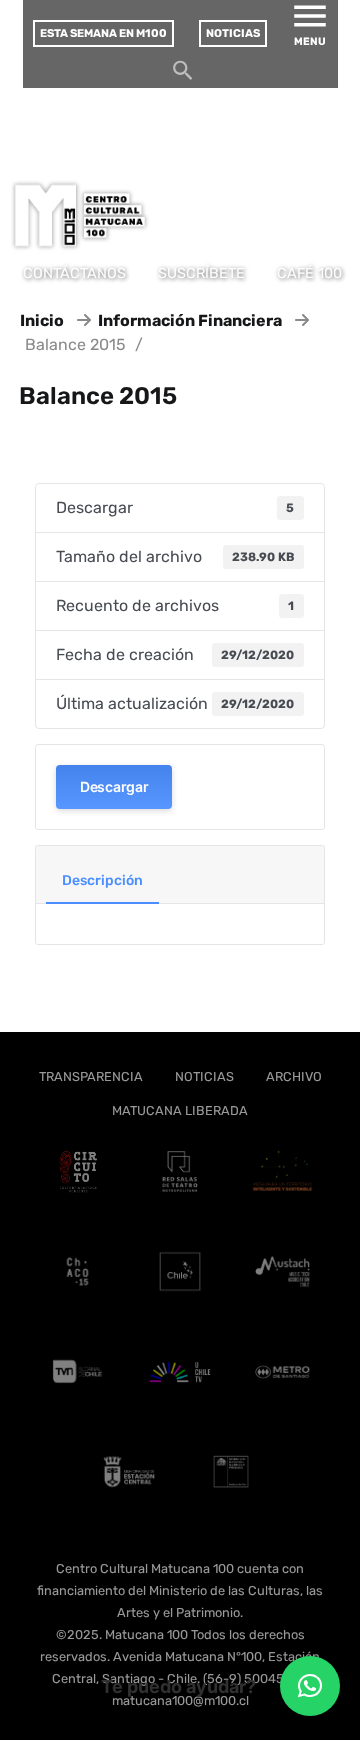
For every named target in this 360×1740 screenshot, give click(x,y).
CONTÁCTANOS (74, 273)
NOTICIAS (204, 1076)
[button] (310, 1686)
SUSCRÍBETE (201, 273)
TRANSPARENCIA (91, 1076)
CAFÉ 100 (309, 273)
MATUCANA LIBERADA (180, 1110)
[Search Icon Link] (183, 75)
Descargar (114, 786)
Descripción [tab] (102, 880)
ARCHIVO (294, 1076)
